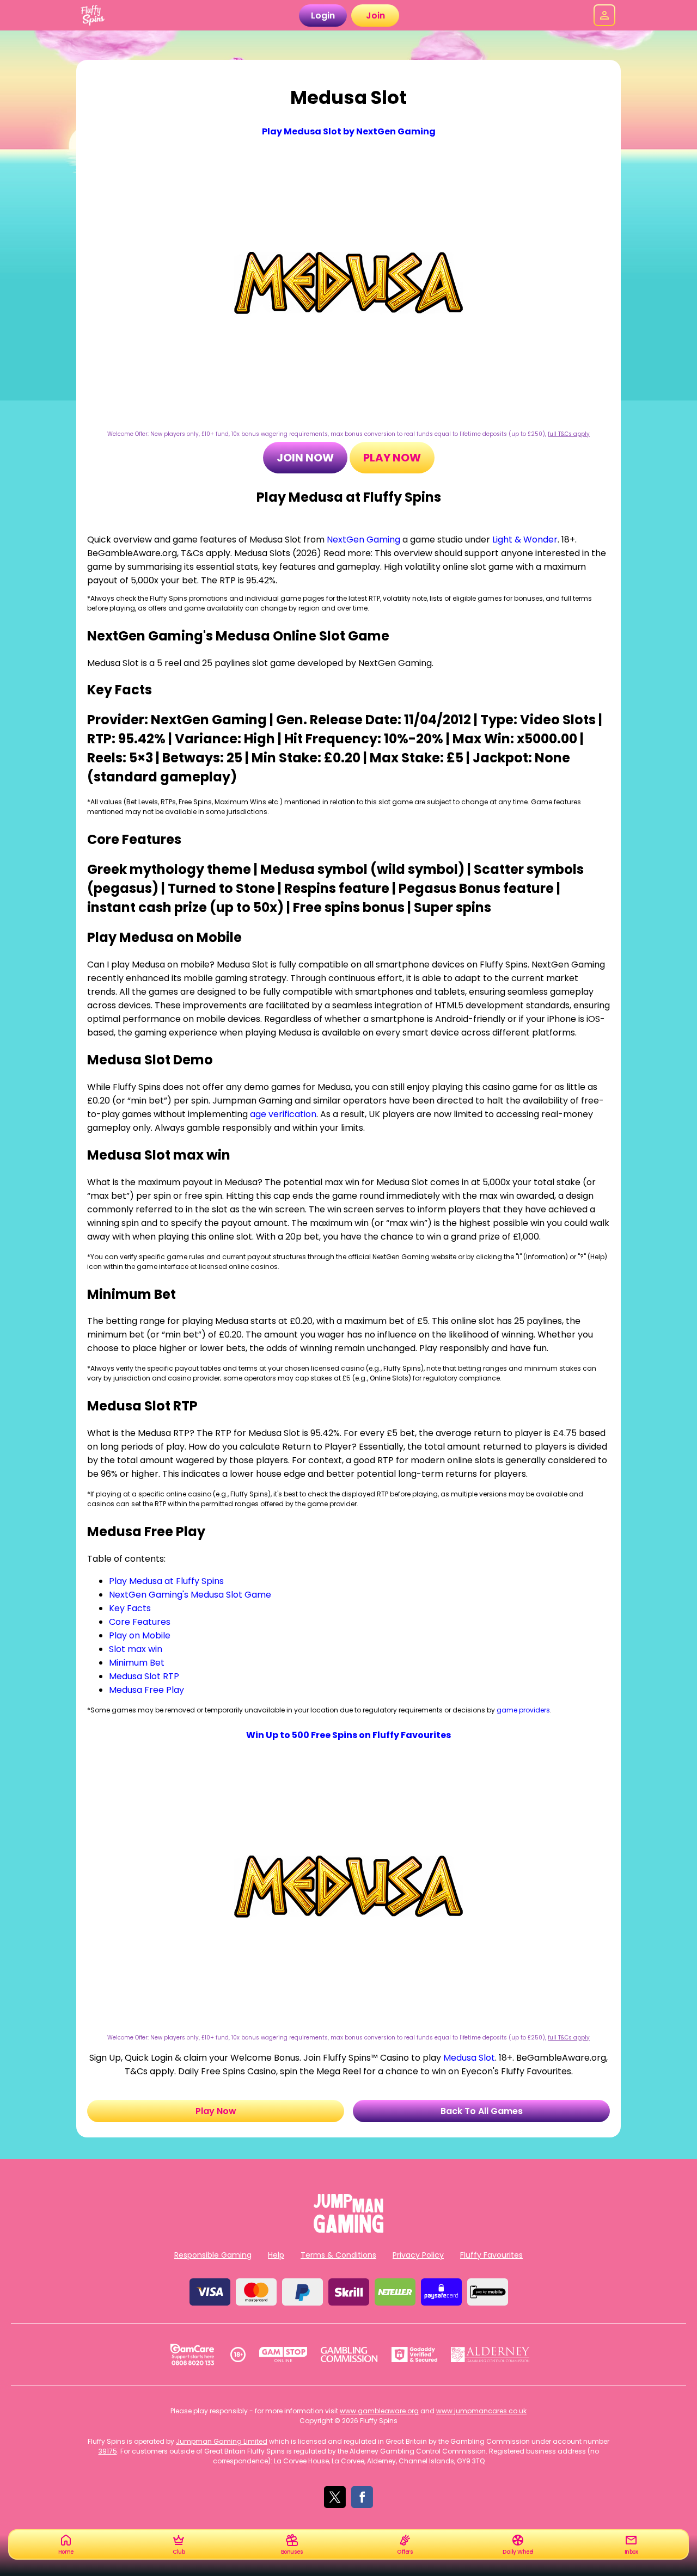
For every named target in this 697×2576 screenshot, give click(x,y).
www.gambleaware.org (379, 2411)
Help (276, 2255)
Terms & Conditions (338, 2255)
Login (323, 16)
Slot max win (136, 1649)
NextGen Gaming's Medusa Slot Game (190, 1595)
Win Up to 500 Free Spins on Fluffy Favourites (348, 1735)
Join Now (305, 458)
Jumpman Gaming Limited (222, 2441)
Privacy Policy (418, 2255)
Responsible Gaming (213, 2255)
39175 (108, 2451)
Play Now (392, 458)
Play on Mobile (140, 1635)
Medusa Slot (469, 2058)
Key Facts (130, 1608)
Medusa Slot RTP (144, 1676)
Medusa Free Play (146, 1690)
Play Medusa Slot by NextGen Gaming (349, 131)
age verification (283, 1114)
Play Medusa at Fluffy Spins (166, 1581)
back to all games (482, 2111)
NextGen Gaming (363, 540)
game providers (523, 1710)
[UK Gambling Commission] (349, 2355)
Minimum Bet (137, 1663)
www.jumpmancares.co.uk (481, 2411)
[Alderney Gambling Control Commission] (490, 2355)
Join (375, 16)
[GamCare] (192, 2355)
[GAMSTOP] (283, 2355)
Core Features (140, 1622)
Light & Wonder (525, 540)
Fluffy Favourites (491, 2255)
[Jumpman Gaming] (348, 2230)
